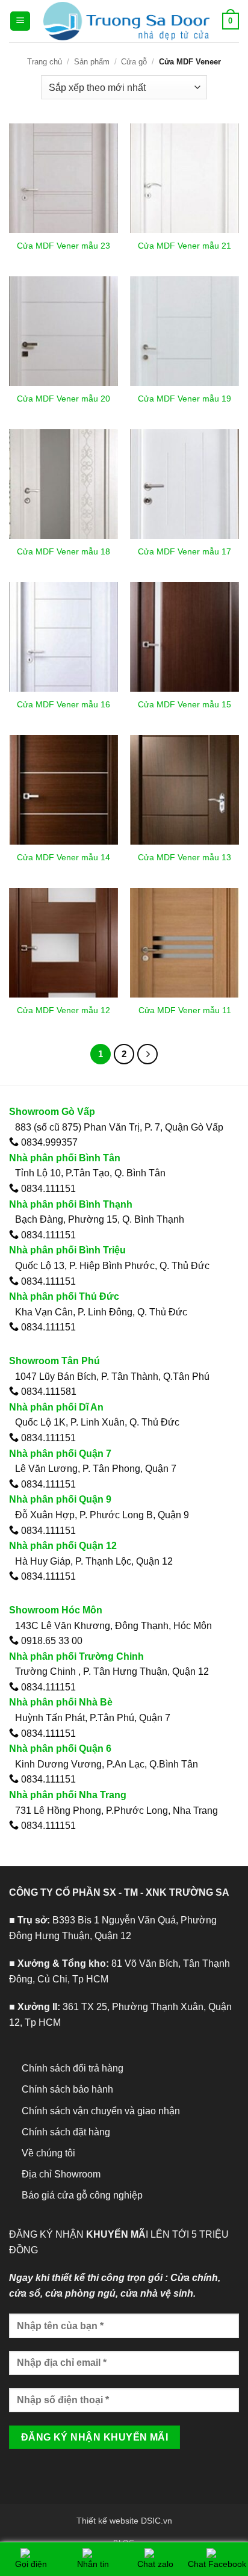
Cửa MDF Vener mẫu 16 (64, 705)
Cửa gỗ (134, 62)
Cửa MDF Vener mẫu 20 (64, 399)
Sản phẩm (92, 62)
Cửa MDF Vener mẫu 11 (185, 1010)
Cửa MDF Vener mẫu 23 (64, 246)
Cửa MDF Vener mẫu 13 (184, 858)
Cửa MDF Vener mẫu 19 (184, 399)
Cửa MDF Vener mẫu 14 (64, 858)
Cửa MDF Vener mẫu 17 (184, 552)
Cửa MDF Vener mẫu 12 (64, 1010)
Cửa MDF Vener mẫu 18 (64, 552)
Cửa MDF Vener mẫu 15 (184, 705)
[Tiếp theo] (147, 1054)
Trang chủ (45, 62)
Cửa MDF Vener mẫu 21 (184, 246)
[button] (20, 21)
